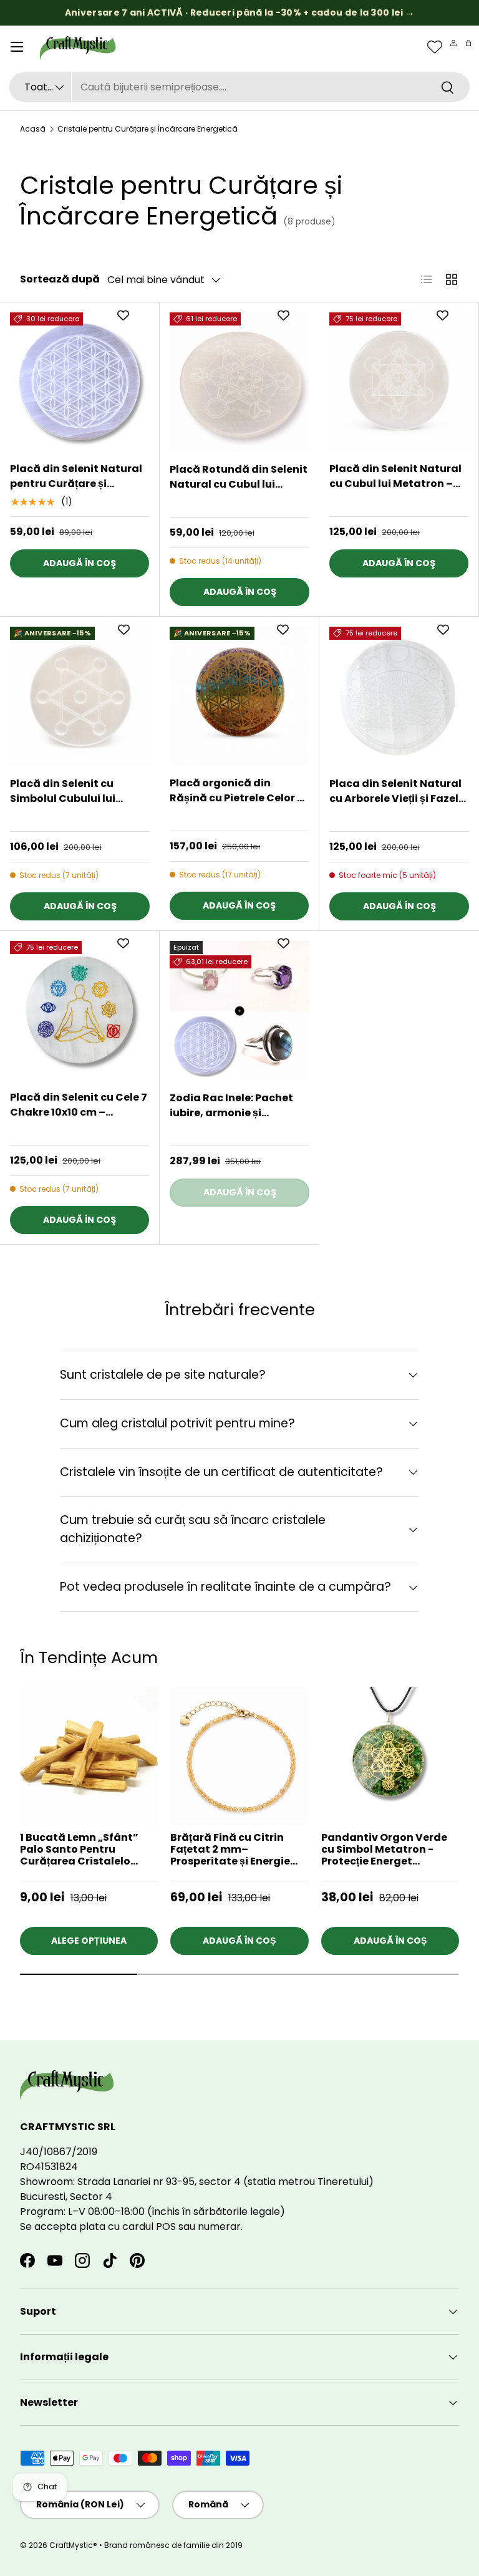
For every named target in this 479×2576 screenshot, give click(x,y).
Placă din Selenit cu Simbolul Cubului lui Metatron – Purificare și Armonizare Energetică (72, 791)
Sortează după (60, 279)
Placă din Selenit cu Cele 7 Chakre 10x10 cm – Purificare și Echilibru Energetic (79, 1105)
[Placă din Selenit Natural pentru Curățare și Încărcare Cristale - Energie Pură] (80, 382)
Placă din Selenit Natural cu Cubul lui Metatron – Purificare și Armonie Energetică (395, 476)
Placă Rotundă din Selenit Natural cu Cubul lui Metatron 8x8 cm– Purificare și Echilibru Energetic (239, 477)
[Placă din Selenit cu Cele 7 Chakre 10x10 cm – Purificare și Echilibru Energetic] (80, 1011)
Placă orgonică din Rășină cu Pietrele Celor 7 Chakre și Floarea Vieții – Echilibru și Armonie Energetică (236, 791)
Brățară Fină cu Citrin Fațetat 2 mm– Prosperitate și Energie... (234, 1849)
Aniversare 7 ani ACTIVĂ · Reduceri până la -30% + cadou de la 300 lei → (239, 12)
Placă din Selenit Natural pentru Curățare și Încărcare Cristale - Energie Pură (76, 476)
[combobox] (239, 87)
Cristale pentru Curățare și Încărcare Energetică (148, 129)
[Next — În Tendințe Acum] (459, 1772)
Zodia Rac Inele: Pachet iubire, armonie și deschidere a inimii (231, 1106)
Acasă (33, 129)
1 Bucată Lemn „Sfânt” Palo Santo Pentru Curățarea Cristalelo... (79, 1849)
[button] (468, 43)
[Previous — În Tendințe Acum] (459, 1800)
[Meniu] (17, 47)
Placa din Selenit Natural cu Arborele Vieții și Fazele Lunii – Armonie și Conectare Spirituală (397, 791)
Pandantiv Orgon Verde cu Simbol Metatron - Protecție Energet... (384, 1849)
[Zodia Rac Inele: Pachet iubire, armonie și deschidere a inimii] (239, 1011)
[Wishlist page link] (435, 47)
